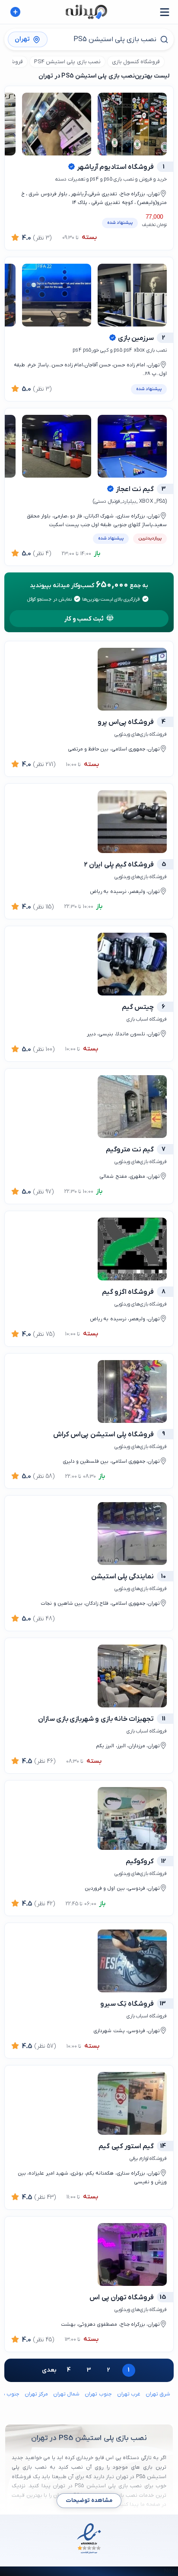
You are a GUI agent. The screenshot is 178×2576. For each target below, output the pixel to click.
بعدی (49, 2370)
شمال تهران (66, 2394)
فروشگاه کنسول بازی (136, 62)
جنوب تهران (98, 2394)
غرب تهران (129, 2394)
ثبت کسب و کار (84, 619)
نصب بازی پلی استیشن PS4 (67, 62)
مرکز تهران (36, 2394)
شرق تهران (158, 2394)
